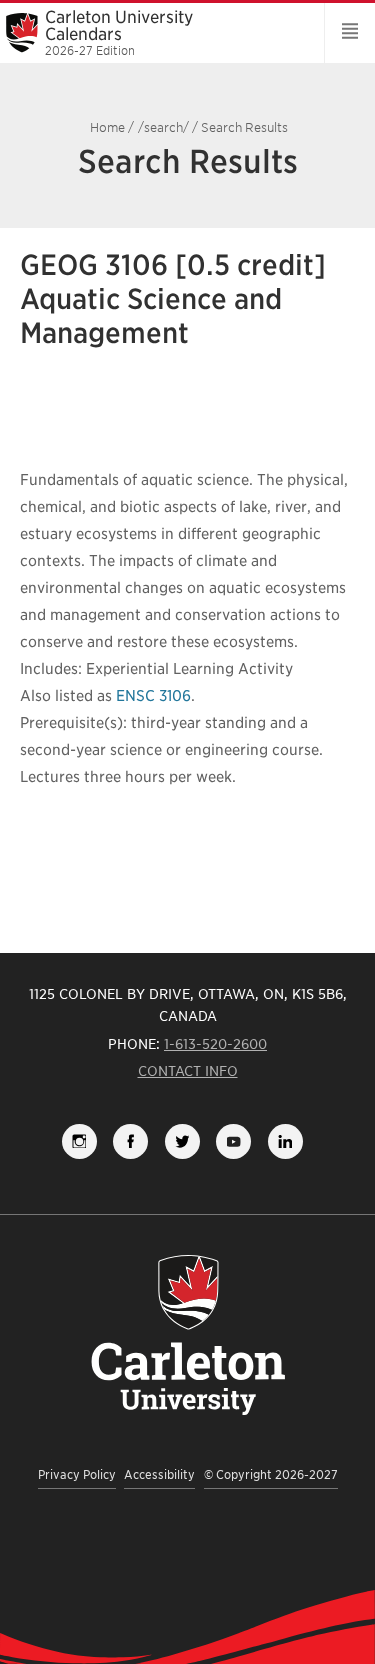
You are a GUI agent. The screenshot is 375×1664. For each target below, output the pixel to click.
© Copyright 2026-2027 (271, 1474)
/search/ (163, 127)
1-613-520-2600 (215, 1044)
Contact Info (188, 1071)
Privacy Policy (77, 1474)
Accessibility (159, 1474)
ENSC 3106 (153, 696)
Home (107, 127)
